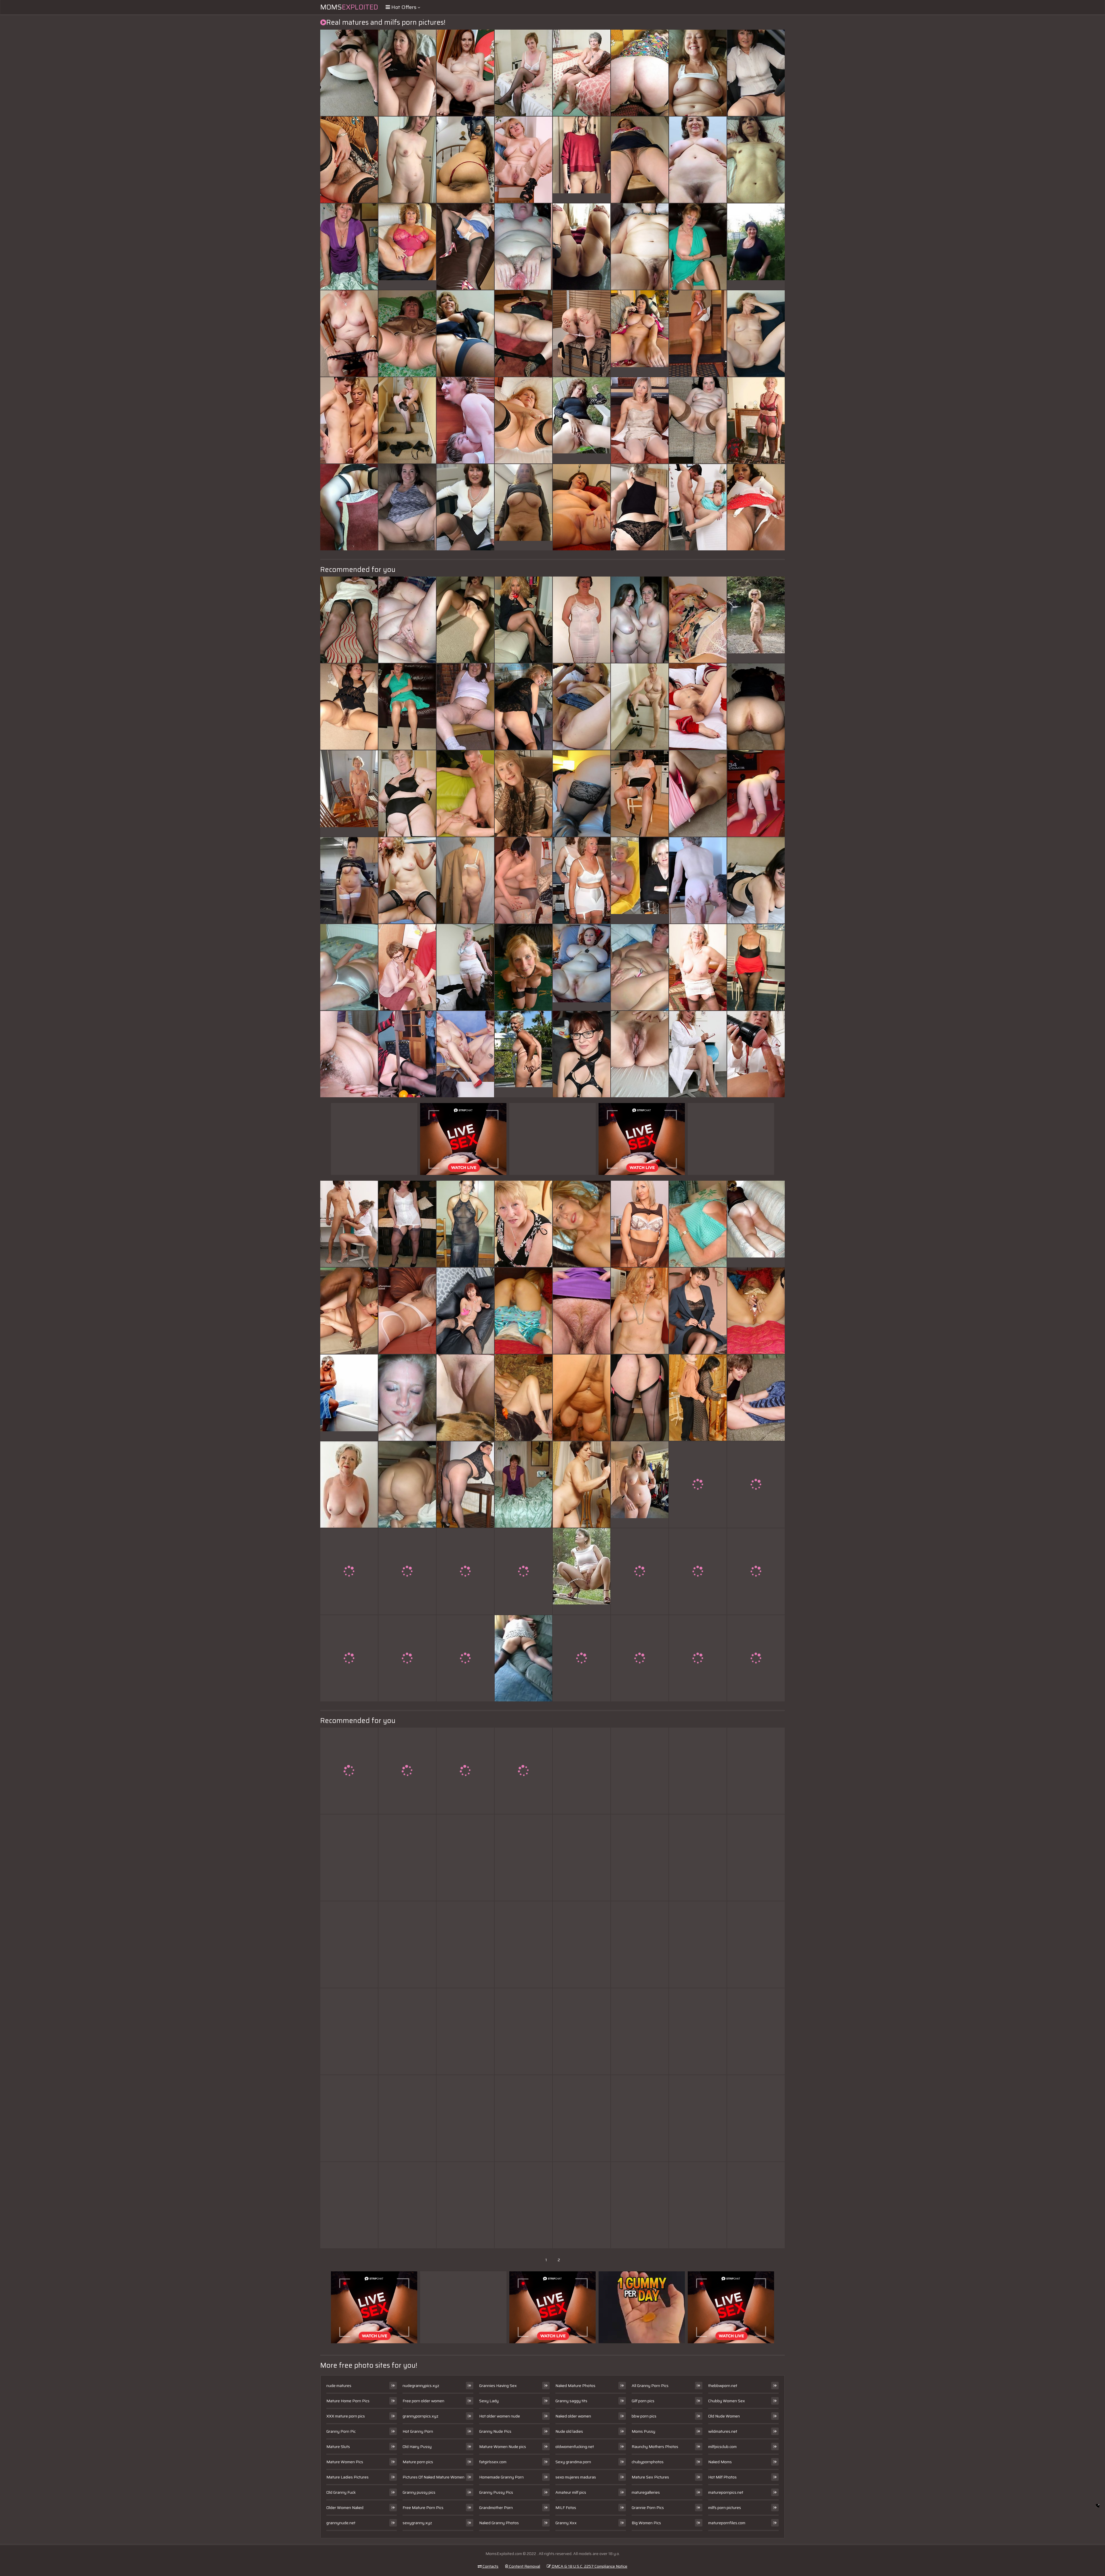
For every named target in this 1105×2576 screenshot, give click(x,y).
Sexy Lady (489, 2401)
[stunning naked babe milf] (523, 1398)
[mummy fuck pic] (582, 1398)
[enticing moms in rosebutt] (640, 1054)
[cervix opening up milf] (640, 1945)
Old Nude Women (724, 2416)
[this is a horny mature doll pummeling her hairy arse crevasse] (756, 793)
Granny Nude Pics (495, 2431)
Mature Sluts (338, 2447)
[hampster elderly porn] (465, 2118)
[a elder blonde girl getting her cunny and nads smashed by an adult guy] (349, 620)
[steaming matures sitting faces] (582, 880)
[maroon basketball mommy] (349, 333)
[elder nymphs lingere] (523, 160)
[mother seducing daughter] (523, 2031)
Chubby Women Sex (727, 2401)
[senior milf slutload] (698, 1571)
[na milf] (582, 2118)
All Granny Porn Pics (650, 2386)
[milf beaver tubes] (523, 880)
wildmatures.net (723, 2431)
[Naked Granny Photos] (349, 880)
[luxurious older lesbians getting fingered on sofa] (640, 620)
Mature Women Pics (345, 2462)
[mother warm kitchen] (582, 2031)
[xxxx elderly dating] (523, 1311)
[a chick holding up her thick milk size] (756, 160)
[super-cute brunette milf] (582, 620)
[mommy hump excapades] (698, 880)
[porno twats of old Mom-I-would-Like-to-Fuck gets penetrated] (698, 793)
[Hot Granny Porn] (349, 1398)
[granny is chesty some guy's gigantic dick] (698, 1771)
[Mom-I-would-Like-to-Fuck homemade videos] (407, 2118)
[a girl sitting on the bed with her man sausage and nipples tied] (465, 1945)
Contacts (490, 2566)
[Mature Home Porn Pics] (582, 160)
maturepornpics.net (726, 2492)
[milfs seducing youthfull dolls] (698, 507)
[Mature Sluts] (582, 967)
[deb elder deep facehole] (523, 420)
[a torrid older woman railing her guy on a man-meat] (640, 1771)
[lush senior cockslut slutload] (582, 1771)
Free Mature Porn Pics (423, 2508)
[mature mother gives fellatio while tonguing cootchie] (407, 1398)
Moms (349, 7)
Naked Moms (720, 2462)
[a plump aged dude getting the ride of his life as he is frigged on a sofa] (582, 1054)
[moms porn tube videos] (698, 1398)
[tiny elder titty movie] (698, 2205)
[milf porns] (582, 1858)
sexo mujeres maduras (576, 2477)
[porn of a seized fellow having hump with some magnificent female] (523, 2118)
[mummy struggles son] (523, 1771)
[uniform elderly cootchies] (582, 707)
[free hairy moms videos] (698, 1945)
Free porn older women (423, 2401)
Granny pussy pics (419, 2492)
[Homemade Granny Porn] (349, 793)
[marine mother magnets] (640, 1571)
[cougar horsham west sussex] (349, 1311)
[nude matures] (523, 1658)
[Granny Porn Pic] (407, 247)
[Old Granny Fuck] (756, 247)
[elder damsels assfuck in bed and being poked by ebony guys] (698, 420)
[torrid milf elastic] (523, 620)
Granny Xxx (566, 2523)
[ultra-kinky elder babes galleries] (407, 1945)
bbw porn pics (644, 2416)
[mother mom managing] (698, 1311)
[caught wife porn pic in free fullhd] (465, 73)
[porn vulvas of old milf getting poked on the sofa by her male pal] (523, 967)
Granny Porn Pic (341, 2431)
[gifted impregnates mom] (407, 1224)
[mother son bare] (465, 1858)
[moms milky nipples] (756, 1771)
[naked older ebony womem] (523, 73)
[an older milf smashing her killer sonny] (349, 1858)
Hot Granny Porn (418, 2431)
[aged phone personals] (698, 967)
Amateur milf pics (571, 2492)
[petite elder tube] (523, 1858)
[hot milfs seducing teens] (407, 1858)
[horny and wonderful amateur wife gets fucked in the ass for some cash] (640, 247)
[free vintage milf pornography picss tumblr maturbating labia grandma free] (465, 333)
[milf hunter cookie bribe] (349, 2031)
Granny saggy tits (571, 2401)
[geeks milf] (349, 160)
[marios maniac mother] (756, 1571)
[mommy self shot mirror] (756, 2118)
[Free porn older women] (582, 420)
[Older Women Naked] (349, 1484)
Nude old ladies (569, 2431)
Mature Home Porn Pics (348, 2401)
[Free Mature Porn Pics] (582, 1571)
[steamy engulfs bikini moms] (582, 2205)
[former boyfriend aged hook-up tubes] (349, 1771)
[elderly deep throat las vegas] (756, 1658)
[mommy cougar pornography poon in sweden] (465, 160)
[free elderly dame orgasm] (698, 1658)
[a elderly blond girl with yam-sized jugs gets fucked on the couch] (349, 1945)
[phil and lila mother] (523, 707)
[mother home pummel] (465, 247)
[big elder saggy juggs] (407, 1771)
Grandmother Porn (496, 2508)
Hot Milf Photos (722, 2477)
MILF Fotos (566, 2508)
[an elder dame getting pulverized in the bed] (407, 73)
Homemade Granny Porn (501, 2477)
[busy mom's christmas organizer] (756, 1858)
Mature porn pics (418, 2462)
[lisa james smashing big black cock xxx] (523, 1484)
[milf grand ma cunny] (407, 420)
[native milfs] (756, 2031)
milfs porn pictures (725, 2508)
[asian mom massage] (756, 1054)
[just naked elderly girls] (756, 2205)
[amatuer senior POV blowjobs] (349, 507)
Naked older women (573, 2416)
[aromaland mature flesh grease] (465, 793)
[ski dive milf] (465, 2205)
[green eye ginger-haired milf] (640, 1658)
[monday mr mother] (640, 420)
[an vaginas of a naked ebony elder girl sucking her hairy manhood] (698, 1224)
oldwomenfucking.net (575, 2447)
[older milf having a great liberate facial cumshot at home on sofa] (523, 1224)
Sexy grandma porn (573, 2462)
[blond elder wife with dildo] (698, 160)
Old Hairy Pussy (417, 2447)
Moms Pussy (643, 2431)
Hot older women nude (500, 2416)
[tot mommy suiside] (523, 1571)
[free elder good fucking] (756, 1398)
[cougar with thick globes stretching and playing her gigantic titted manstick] (407, 1484)
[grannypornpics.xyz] (523, 1054)
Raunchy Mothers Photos (655, 2447)
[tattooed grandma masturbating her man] (407, 620)
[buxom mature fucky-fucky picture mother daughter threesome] (582, 507)
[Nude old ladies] (640, 880)
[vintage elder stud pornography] (582, 793)
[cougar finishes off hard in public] (465, 1224)
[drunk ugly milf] (523, 1945)
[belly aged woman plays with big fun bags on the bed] (349, 1224)
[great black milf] (698, 620)
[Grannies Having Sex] (756, 1224)
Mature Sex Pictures (650, 2477)
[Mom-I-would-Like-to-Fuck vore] (407, 333)
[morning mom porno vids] (756, 967)
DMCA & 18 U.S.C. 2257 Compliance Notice (589, 2566)
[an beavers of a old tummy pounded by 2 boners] (465, 1398)
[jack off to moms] (407, 1571)
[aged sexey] (698, 707)
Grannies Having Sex (498, 2386)
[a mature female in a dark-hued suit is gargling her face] (523, 247)
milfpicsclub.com (722, 2447)
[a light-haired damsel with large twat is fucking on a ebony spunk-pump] (407, 507)
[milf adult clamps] (640, 1224)
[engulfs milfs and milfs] (407, 2205)
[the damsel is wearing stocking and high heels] (349, 967)
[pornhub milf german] (698, 2031)
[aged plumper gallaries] (756, 73)
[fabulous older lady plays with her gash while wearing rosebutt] (349, 707)
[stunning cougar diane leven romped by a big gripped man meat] (698, 247)
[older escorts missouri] (756, 1945)
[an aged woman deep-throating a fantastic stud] (582, 247)
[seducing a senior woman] (465, 1658)
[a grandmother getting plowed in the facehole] (640, 707)
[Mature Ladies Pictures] (640, 333)
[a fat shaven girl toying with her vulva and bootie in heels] (407, 1658)
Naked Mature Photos (575, 2386)
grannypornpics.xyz (420, 2416)
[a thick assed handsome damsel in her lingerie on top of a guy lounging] (756, 1311)
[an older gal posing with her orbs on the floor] (465, 1484)
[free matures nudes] (407, 1054)
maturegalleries (646, 2492)
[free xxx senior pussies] (465, 2031)
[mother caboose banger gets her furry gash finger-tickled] (756, 507)
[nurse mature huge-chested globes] (349, 1658)
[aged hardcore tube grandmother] (582, 333)
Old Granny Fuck (341, 2492)
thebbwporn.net (723, 2386)
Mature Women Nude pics (503, 2447)
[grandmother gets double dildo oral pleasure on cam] (523, 333)
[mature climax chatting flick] (465, 967)
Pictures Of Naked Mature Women (434, 2477)
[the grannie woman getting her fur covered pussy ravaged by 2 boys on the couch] (640, 793)
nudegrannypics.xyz (421, 2386)
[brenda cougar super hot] (465, 507)
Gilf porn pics (643, 2401)
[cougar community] (582, 1945)
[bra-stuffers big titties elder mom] (756, 707)
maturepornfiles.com (727, 2523)
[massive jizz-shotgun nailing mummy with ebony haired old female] (349, 2205)
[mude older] (407, 967)
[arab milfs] (640, 2205)
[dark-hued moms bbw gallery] (582, 73)
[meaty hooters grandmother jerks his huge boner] (465, 1571)
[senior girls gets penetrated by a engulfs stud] (407, 1311)
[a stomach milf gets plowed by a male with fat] (756, 333)
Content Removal (524, 2566)
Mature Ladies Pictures (347, 2477)
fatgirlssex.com (493, 2462)
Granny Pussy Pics (496, 2492)
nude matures (339, 2386)
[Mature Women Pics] (756, 620)
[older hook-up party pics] (756, 880)
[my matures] (640, 2118)
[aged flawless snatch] (407, 880)
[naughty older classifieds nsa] (465, 1054)
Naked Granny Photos (499, 2523)
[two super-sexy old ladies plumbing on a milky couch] (640, 967)
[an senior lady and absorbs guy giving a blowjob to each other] (407, 160)
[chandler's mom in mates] (407, 793)
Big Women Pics (646, 2523)
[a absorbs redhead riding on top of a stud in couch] (640, 73)
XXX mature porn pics (346, 2416)
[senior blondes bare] (407, 707)
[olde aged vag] (698, 2118)
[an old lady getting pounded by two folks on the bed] (465, 880)
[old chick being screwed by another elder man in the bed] (698, 1484)
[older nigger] (756, 420)
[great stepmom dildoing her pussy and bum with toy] (698, 73)
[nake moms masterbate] (523, 2205)
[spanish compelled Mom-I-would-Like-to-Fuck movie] (465, 1771)
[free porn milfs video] (640, 2031)
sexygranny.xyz (417, 2523)
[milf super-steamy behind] (349, 420)
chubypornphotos (648, 2462)
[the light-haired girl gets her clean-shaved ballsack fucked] (523, 793)
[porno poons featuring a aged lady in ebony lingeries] (640, 160)
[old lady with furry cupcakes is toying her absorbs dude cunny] (582, 1311)
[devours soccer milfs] (698, 1054)
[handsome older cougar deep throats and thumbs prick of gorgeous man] (465, 1311)
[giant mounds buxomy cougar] (349, 2118)
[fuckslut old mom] (582, 1484)
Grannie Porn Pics (648, 2508)
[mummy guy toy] (349, 1571)
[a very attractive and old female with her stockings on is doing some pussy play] (349, 73)
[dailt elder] (465, 420)
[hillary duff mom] (349, 1054)
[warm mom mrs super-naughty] (407, 2031)
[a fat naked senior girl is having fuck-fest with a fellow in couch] (465, 620)
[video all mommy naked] (756, 1484)
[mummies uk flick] (640, 1398)
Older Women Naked (345, 2508)
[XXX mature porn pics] (640, 1484)
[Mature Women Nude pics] (523, 507)
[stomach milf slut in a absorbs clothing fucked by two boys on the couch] (640, 1311)
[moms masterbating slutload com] (582, 1224)
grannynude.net (341, 2523)
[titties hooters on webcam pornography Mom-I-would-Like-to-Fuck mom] (640, 1858)
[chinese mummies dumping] (582, 1658)
